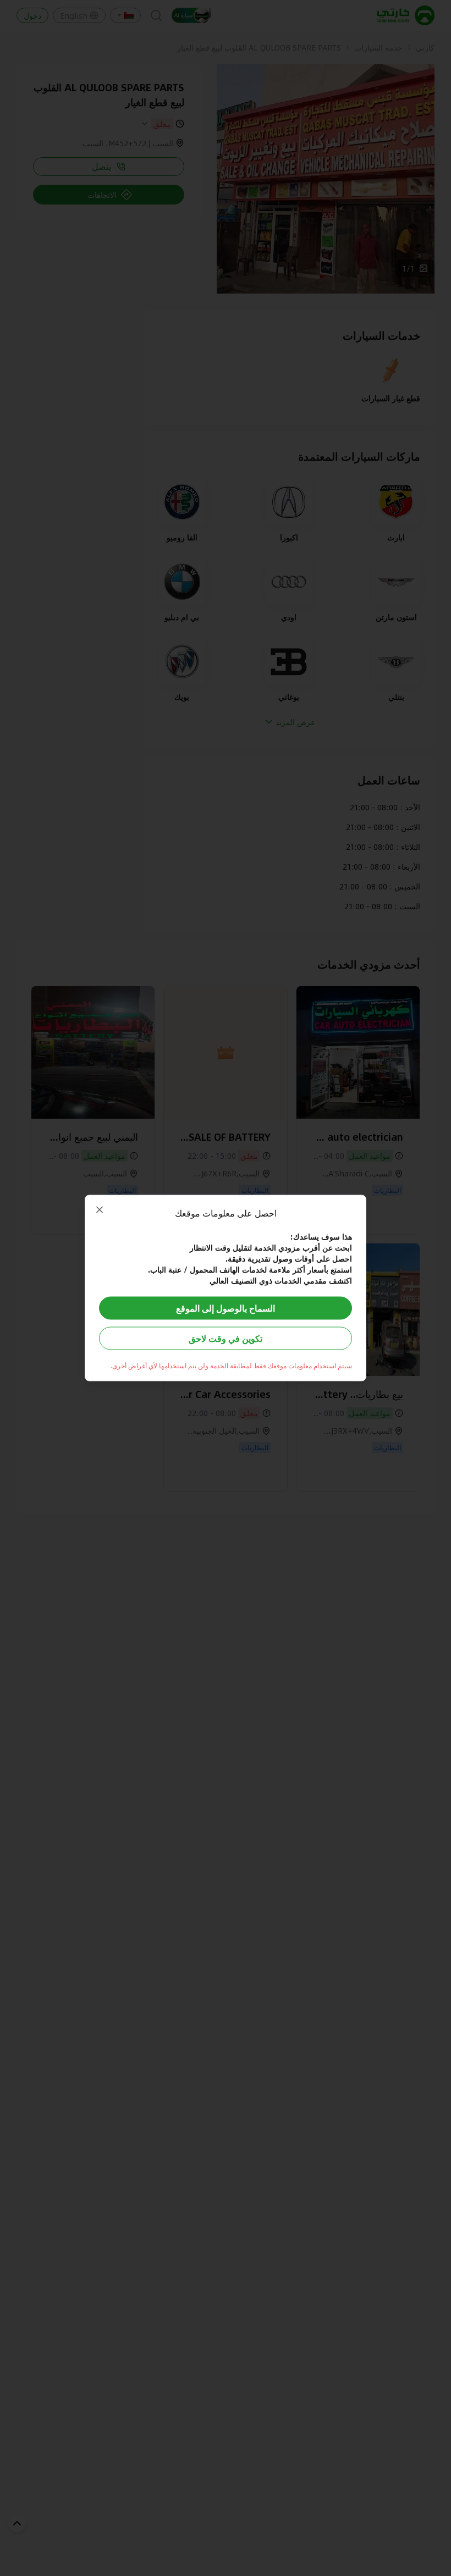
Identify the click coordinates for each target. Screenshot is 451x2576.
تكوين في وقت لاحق (226, 1338)
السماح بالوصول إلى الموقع (226, 1308)
